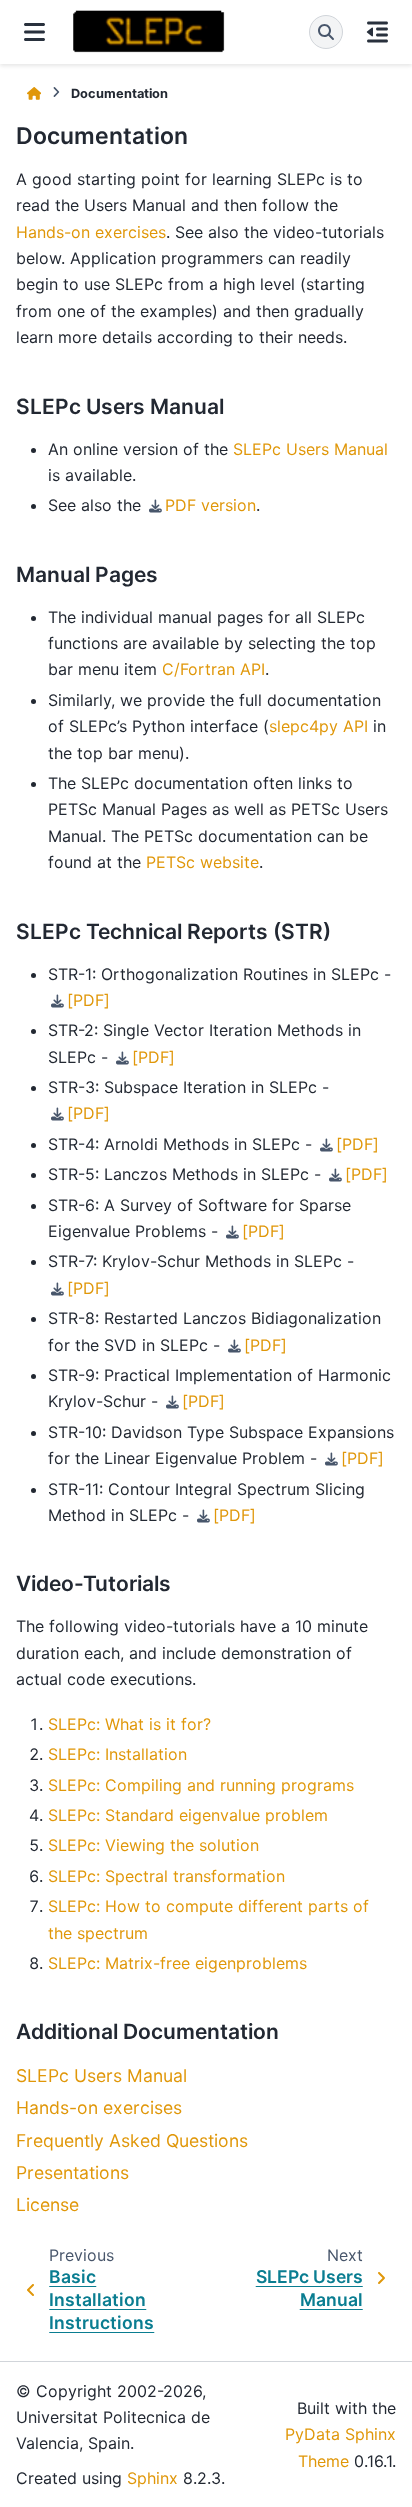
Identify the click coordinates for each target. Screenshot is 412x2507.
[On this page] (377, 32)
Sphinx (152, 2478)
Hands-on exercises (99, 2107)
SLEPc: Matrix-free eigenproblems (177, 1963)
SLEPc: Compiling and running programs (201, 1785)
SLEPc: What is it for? (129, 1724)
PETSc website (202, 862)
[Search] (326, 32)
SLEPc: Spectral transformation (166, 1876)
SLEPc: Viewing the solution (153, 1845)
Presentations (72, 2172)
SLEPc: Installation (117, 1754)
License (47, 2204)
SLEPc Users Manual (101, 2075)
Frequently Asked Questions (132, 2140)
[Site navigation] (34, 32)
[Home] (34, 93)
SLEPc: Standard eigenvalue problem (188, 1815)
